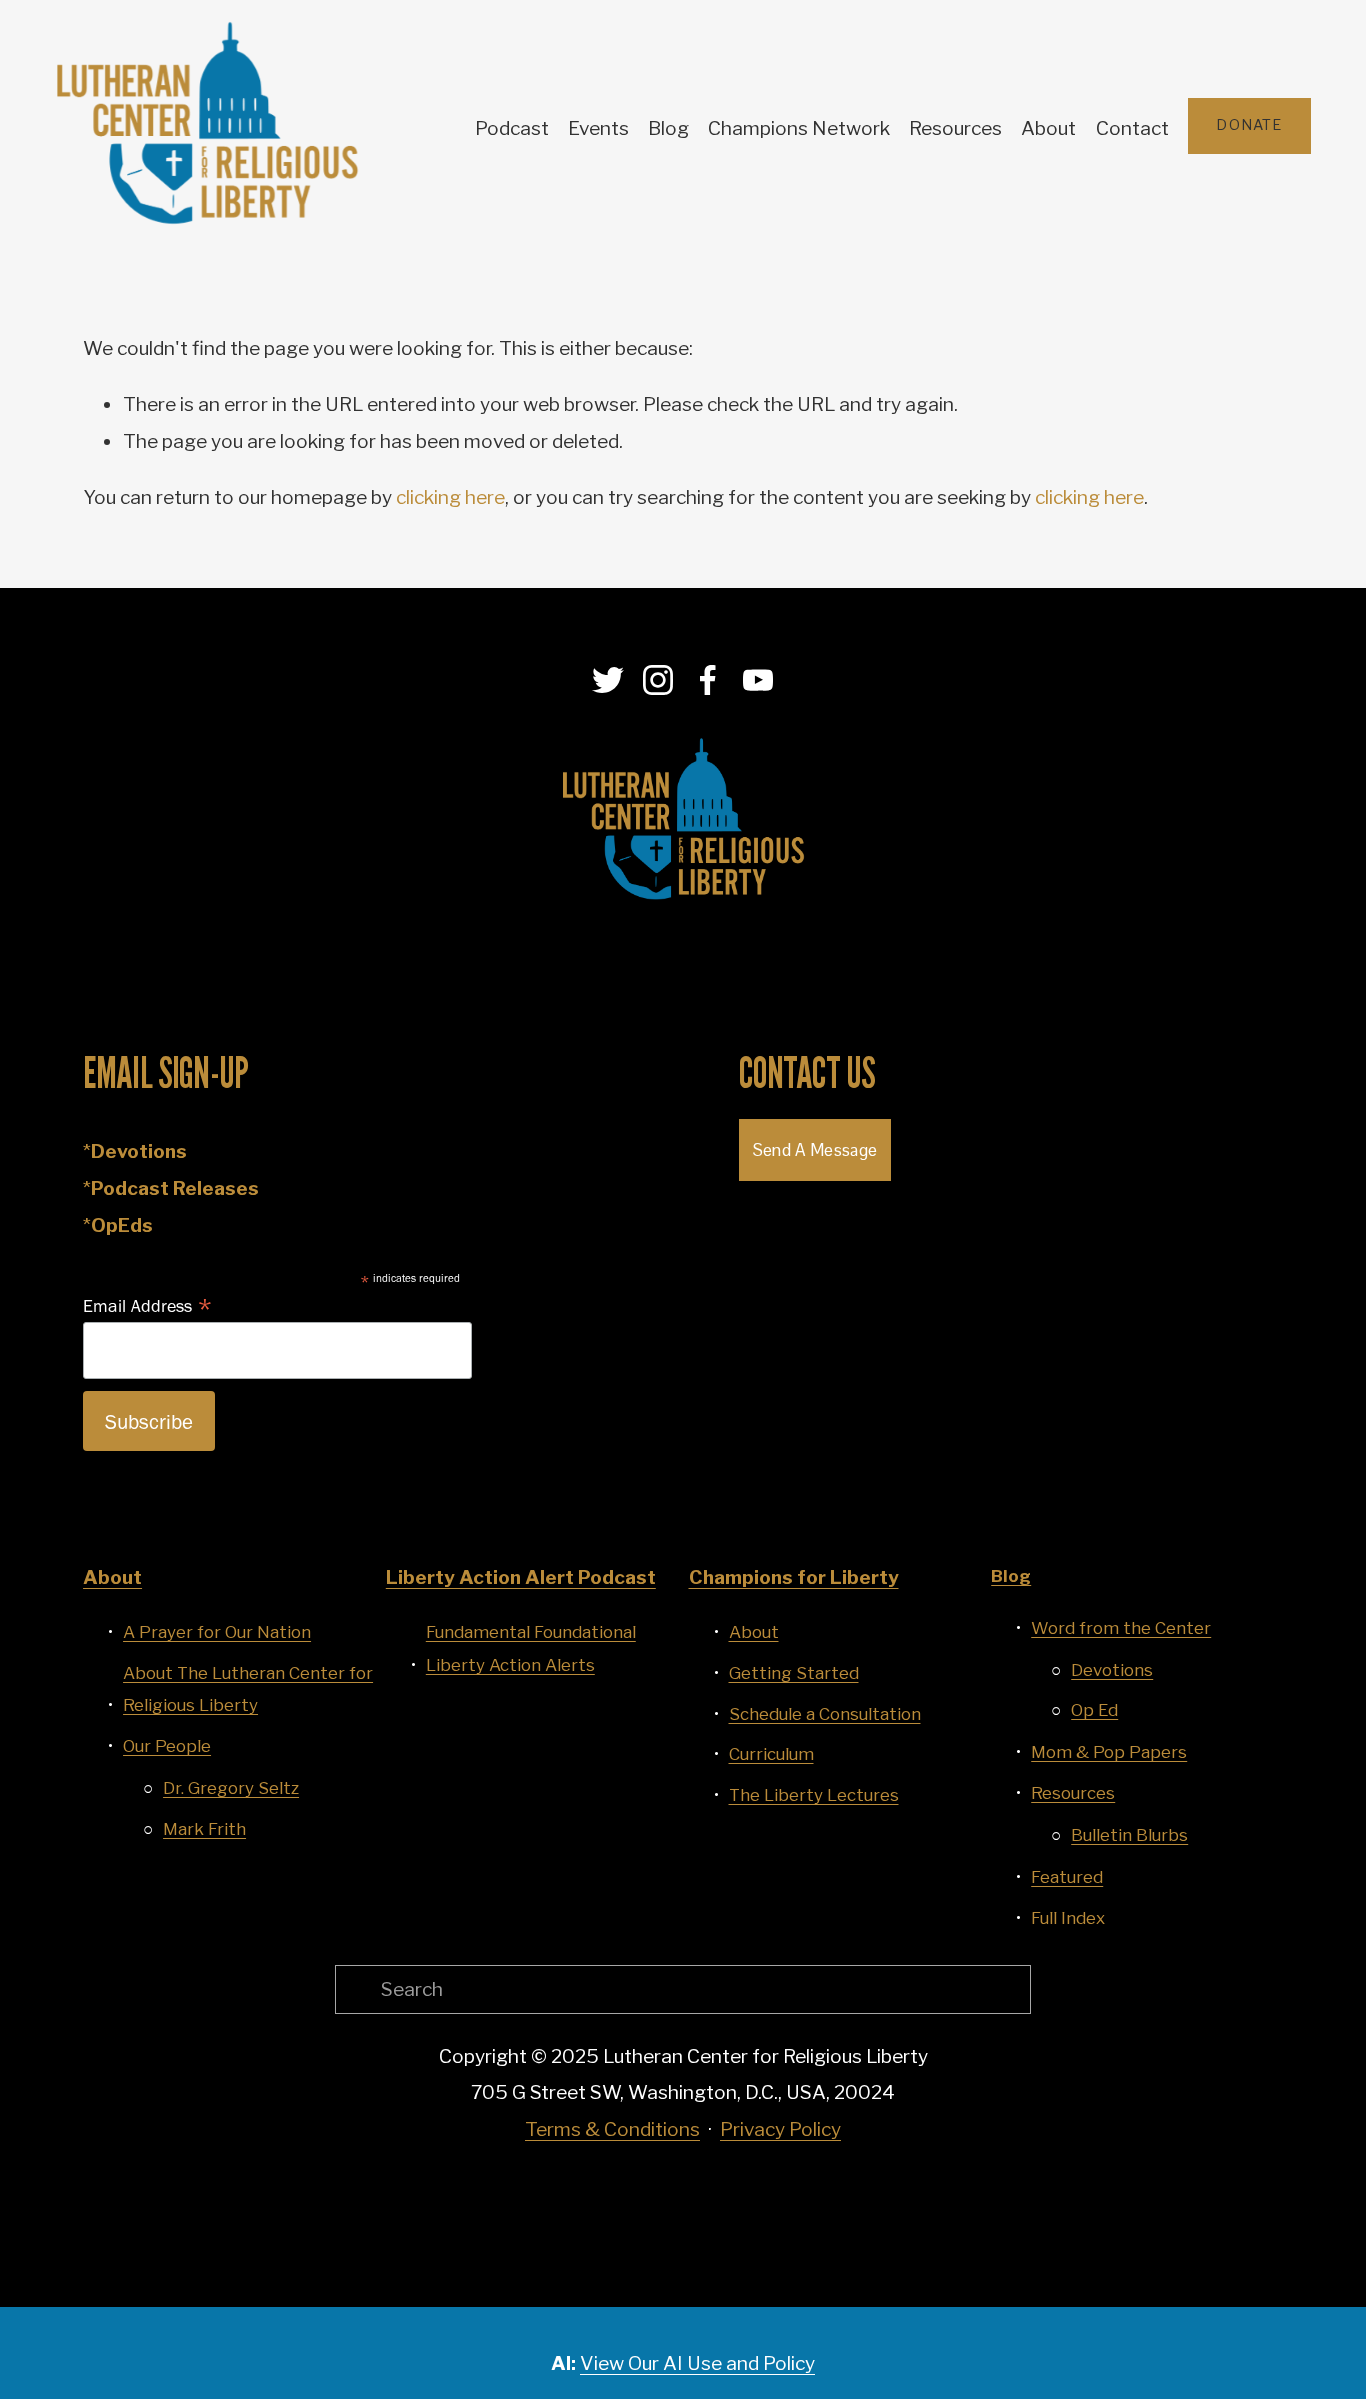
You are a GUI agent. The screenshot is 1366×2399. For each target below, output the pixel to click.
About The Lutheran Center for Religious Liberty (248, 1689)
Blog (668, 128)
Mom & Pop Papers (1109, 1752)
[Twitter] (608, 680)
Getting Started (794, 1673)
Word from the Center (1121, 1628)
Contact (1132, 128)
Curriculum (771, 1754)
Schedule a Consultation (825, 1714)
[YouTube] (758, 680)
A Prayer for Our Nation (217, 1632)
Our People (167, 1746)
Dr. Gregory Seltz (231, 1788)
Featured (1067, 1877)
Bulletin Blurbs (1129, 1835)
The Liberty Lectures (814, 1795)
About (1048, 128)
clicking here (450, 497)
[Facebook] (708, 680)
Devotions (1112, 1670)
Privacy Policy (780, 2129)
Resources (955, 128)
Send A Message (815, 1150)
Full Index (1068, 1918)
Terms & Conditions (612, 2129)
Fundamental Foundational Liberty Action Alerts (531, 1648)
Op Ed (1094, 1710)
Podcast (512, 128)
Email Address (148, 1305)
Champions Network (799, 128)
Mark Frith (204, 1829)
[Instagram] (658, 680)
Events (598, 128)
